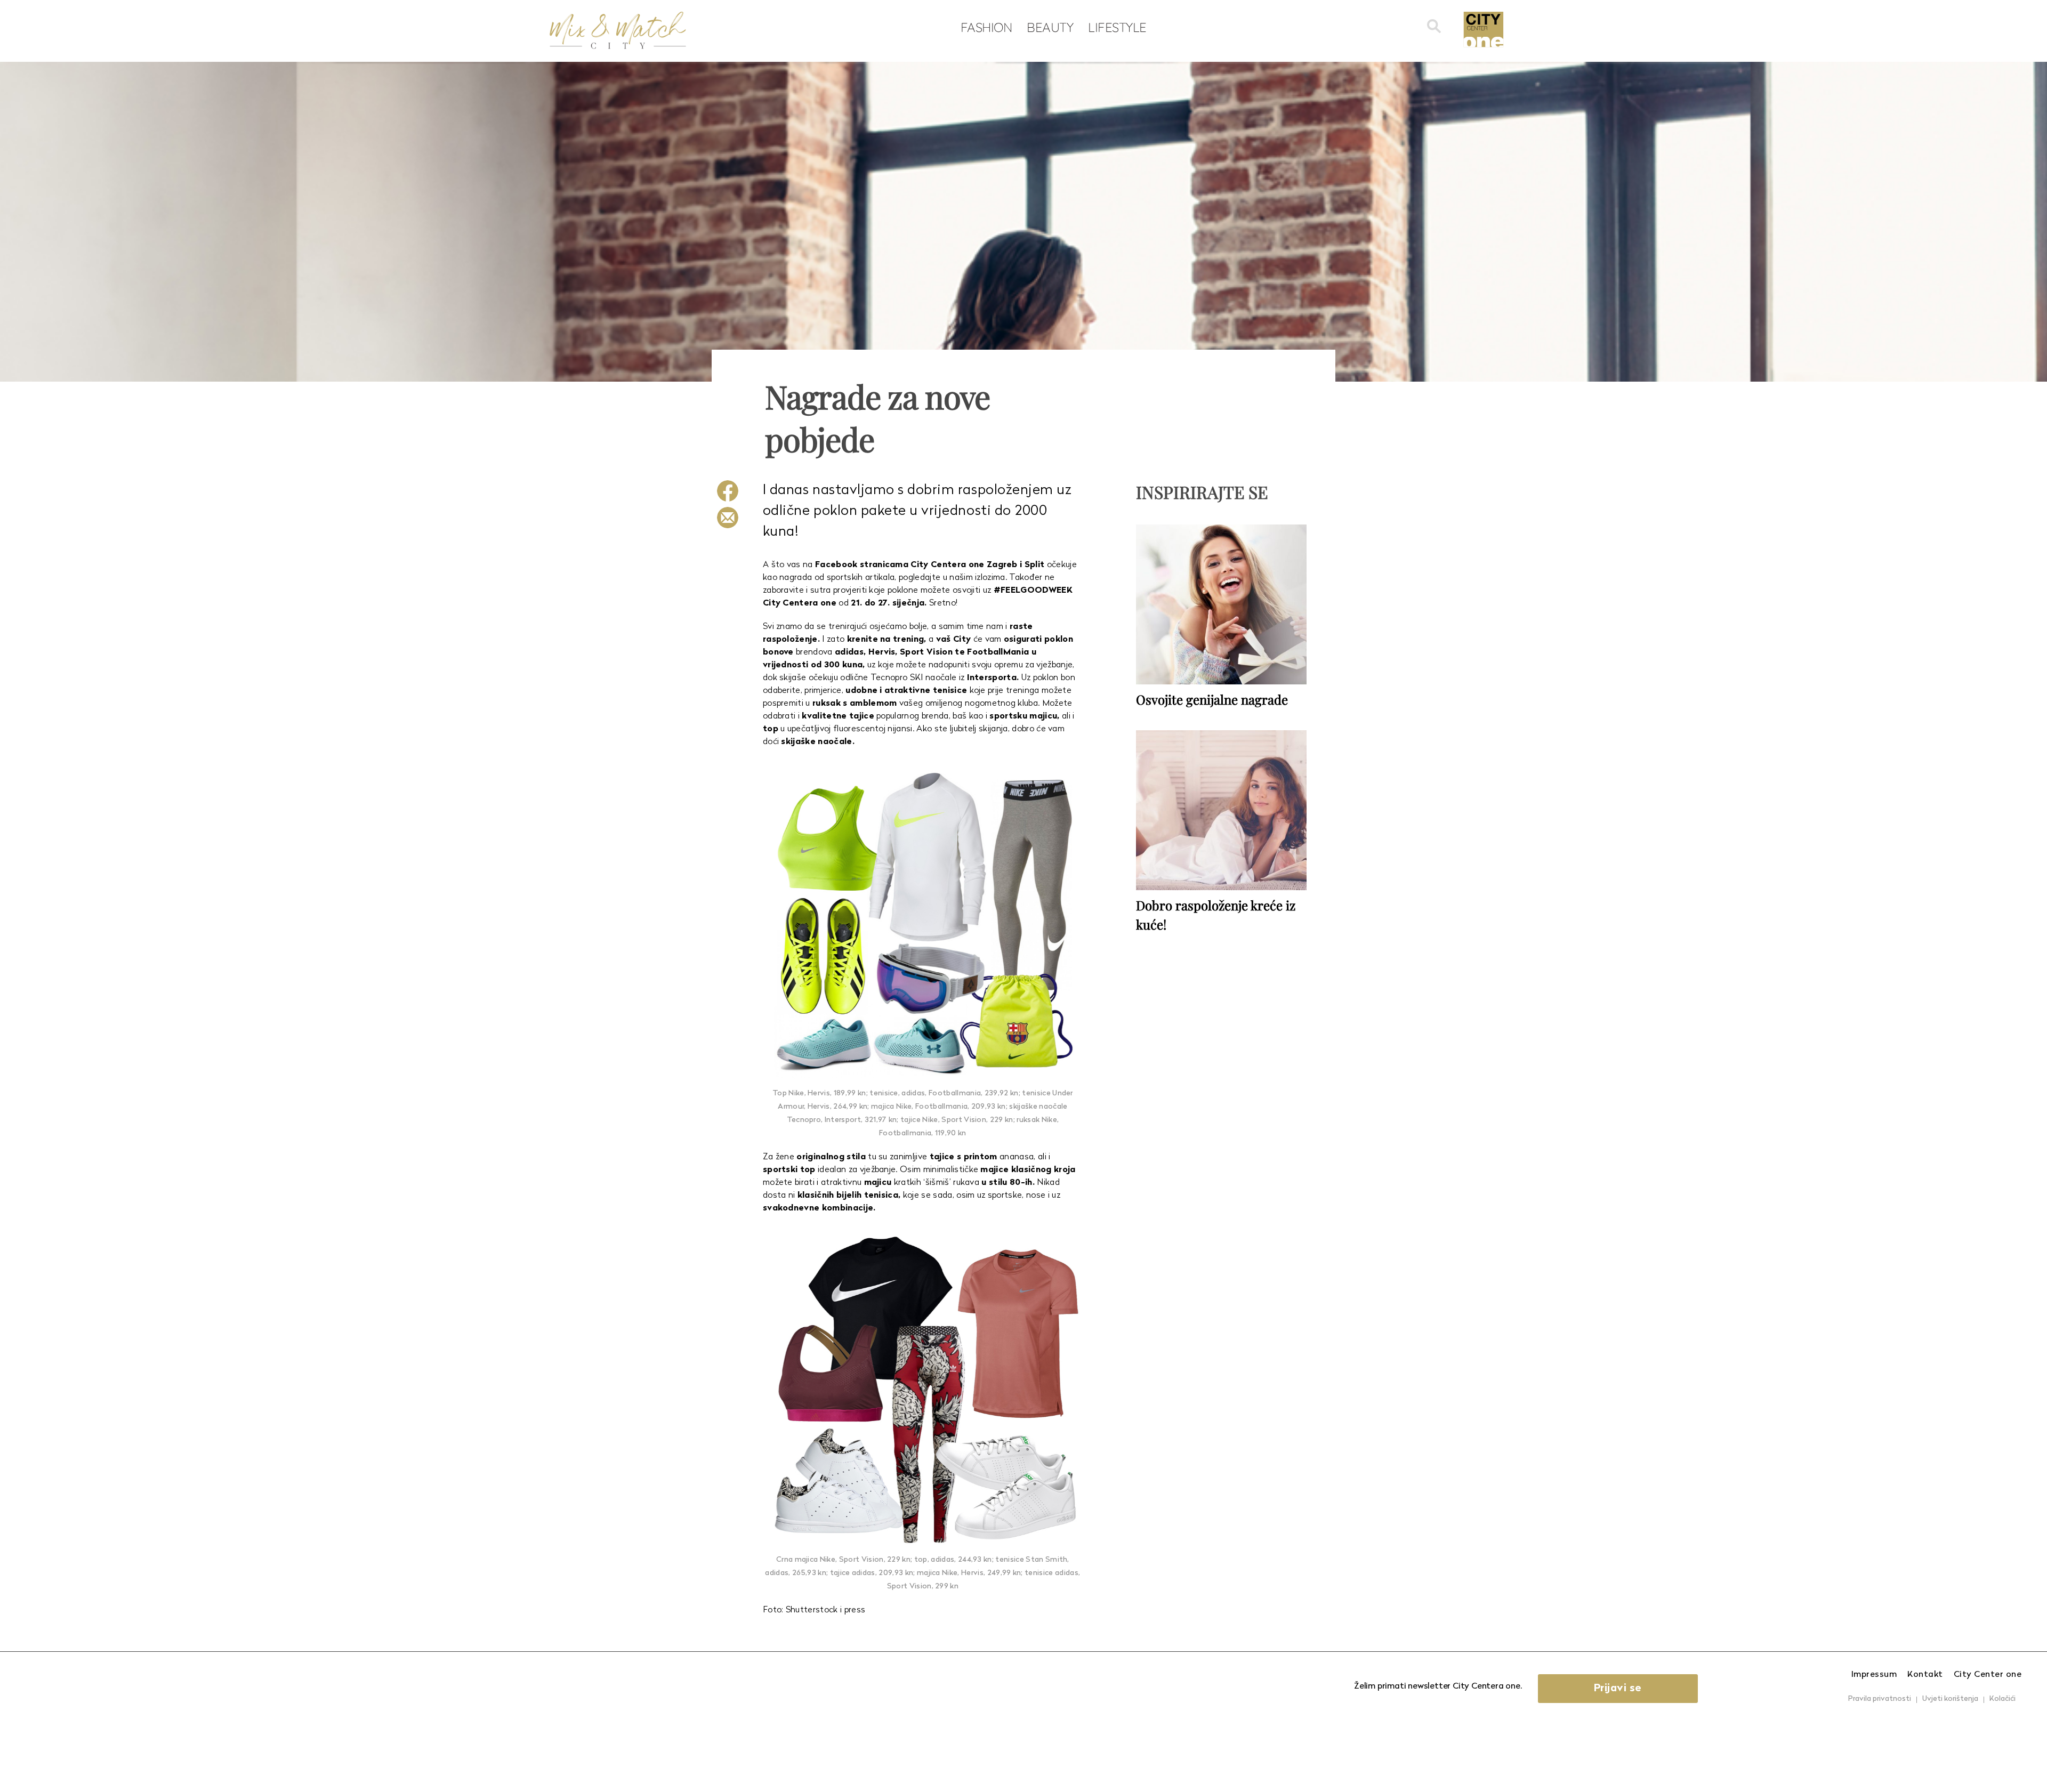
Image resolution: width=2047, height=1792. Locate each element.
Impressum (1874, 1675)
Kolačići (2002, 1699)
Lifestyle (1117, 27)
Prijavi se (1618, 1689)
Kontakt (1925, 1675)
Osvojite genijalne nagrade (1212, 699)
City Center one (1988, 1675)
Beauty (1050, 27)
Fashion (986, 27)
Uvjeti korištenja (1950, 1699)
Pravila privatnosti (1880, 1699)
